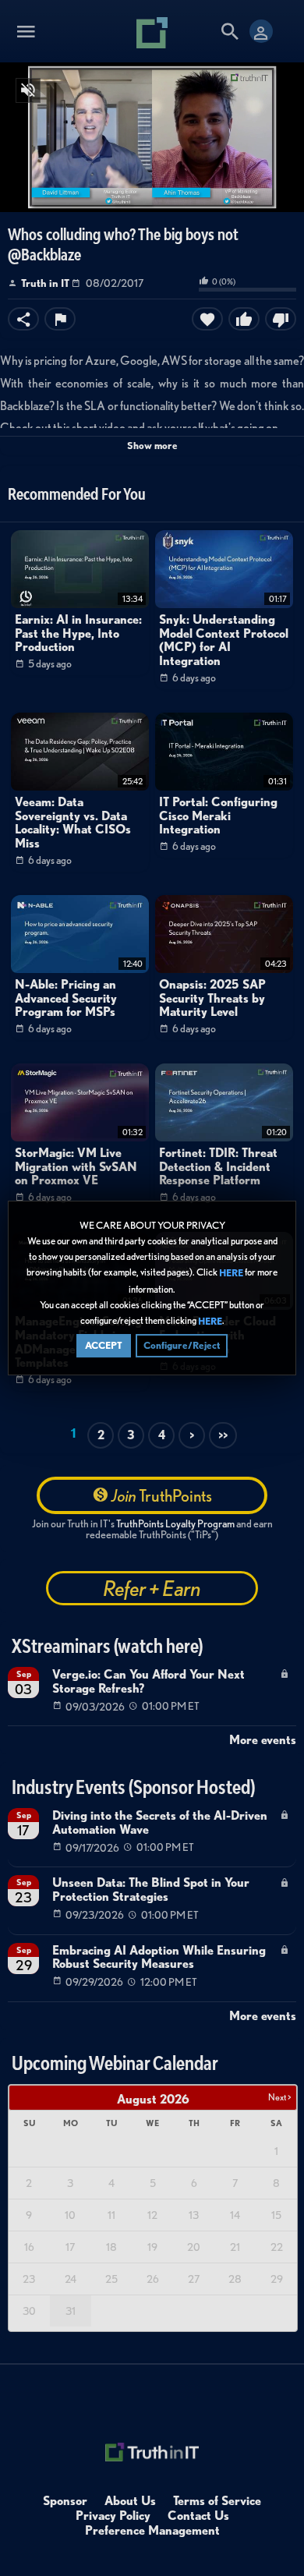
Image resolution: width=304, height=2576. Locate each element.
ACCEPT (104, 1345)
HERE (231, 1274)
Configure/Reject (182, 1345)
